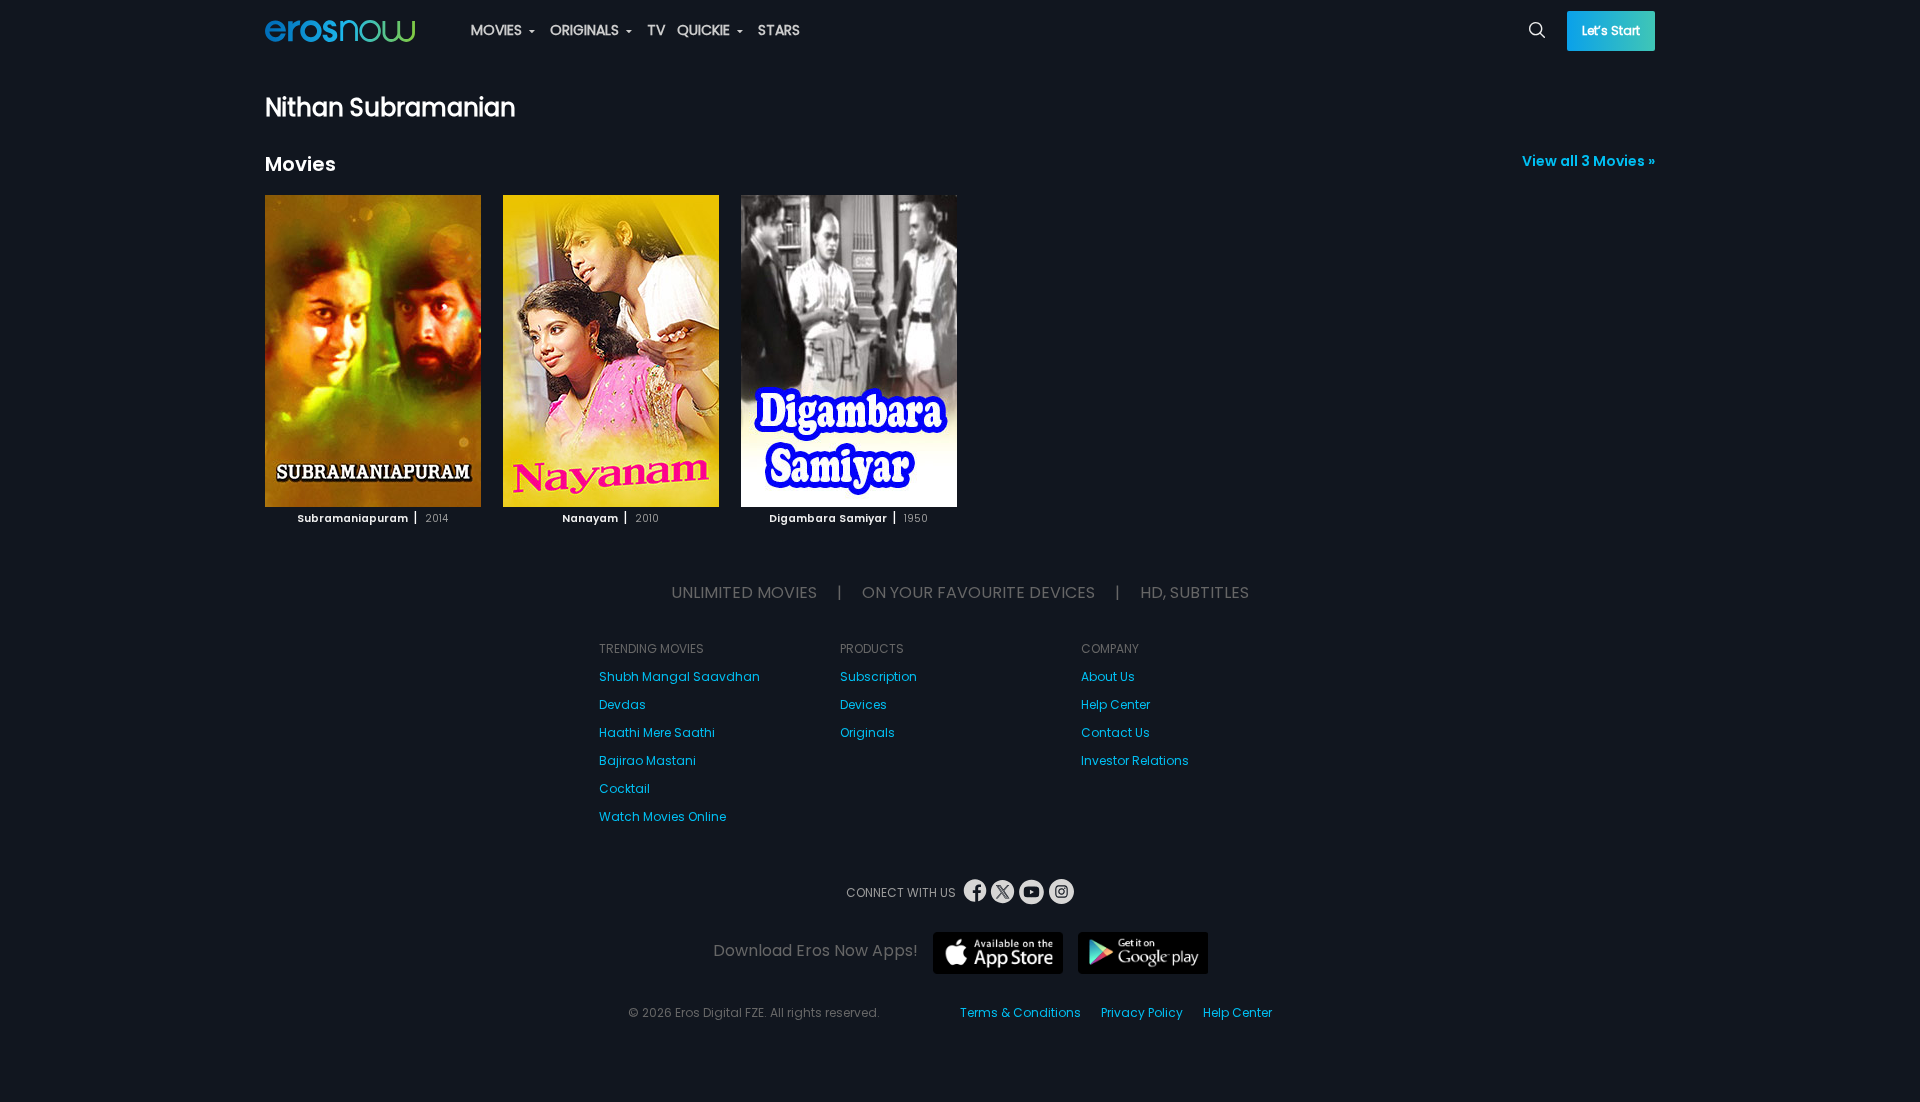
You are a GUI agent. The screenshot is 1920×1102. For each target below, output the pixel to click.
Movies (300, 164)
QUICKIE (705, 30)
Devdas (622, 704)
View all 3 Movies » (1588, 161)
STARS (779, 30)
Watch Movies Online (662, 816)
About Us (1108, 676)
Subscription (878, 676)
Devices (863, 704)
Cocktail (624, 788)
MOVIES (498, 30)
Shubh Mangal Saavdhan (679, 676)
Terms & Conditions (1020, 1012)
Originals (867, 732)
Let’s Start (1611, 30)
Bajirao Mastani (647, 760)
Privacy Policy (1142, 1012)
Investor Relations (1135, 760)
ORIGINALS (586, 30)
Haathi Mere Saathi (657, 732)
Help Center (1115, 704)
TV (656, 30)
